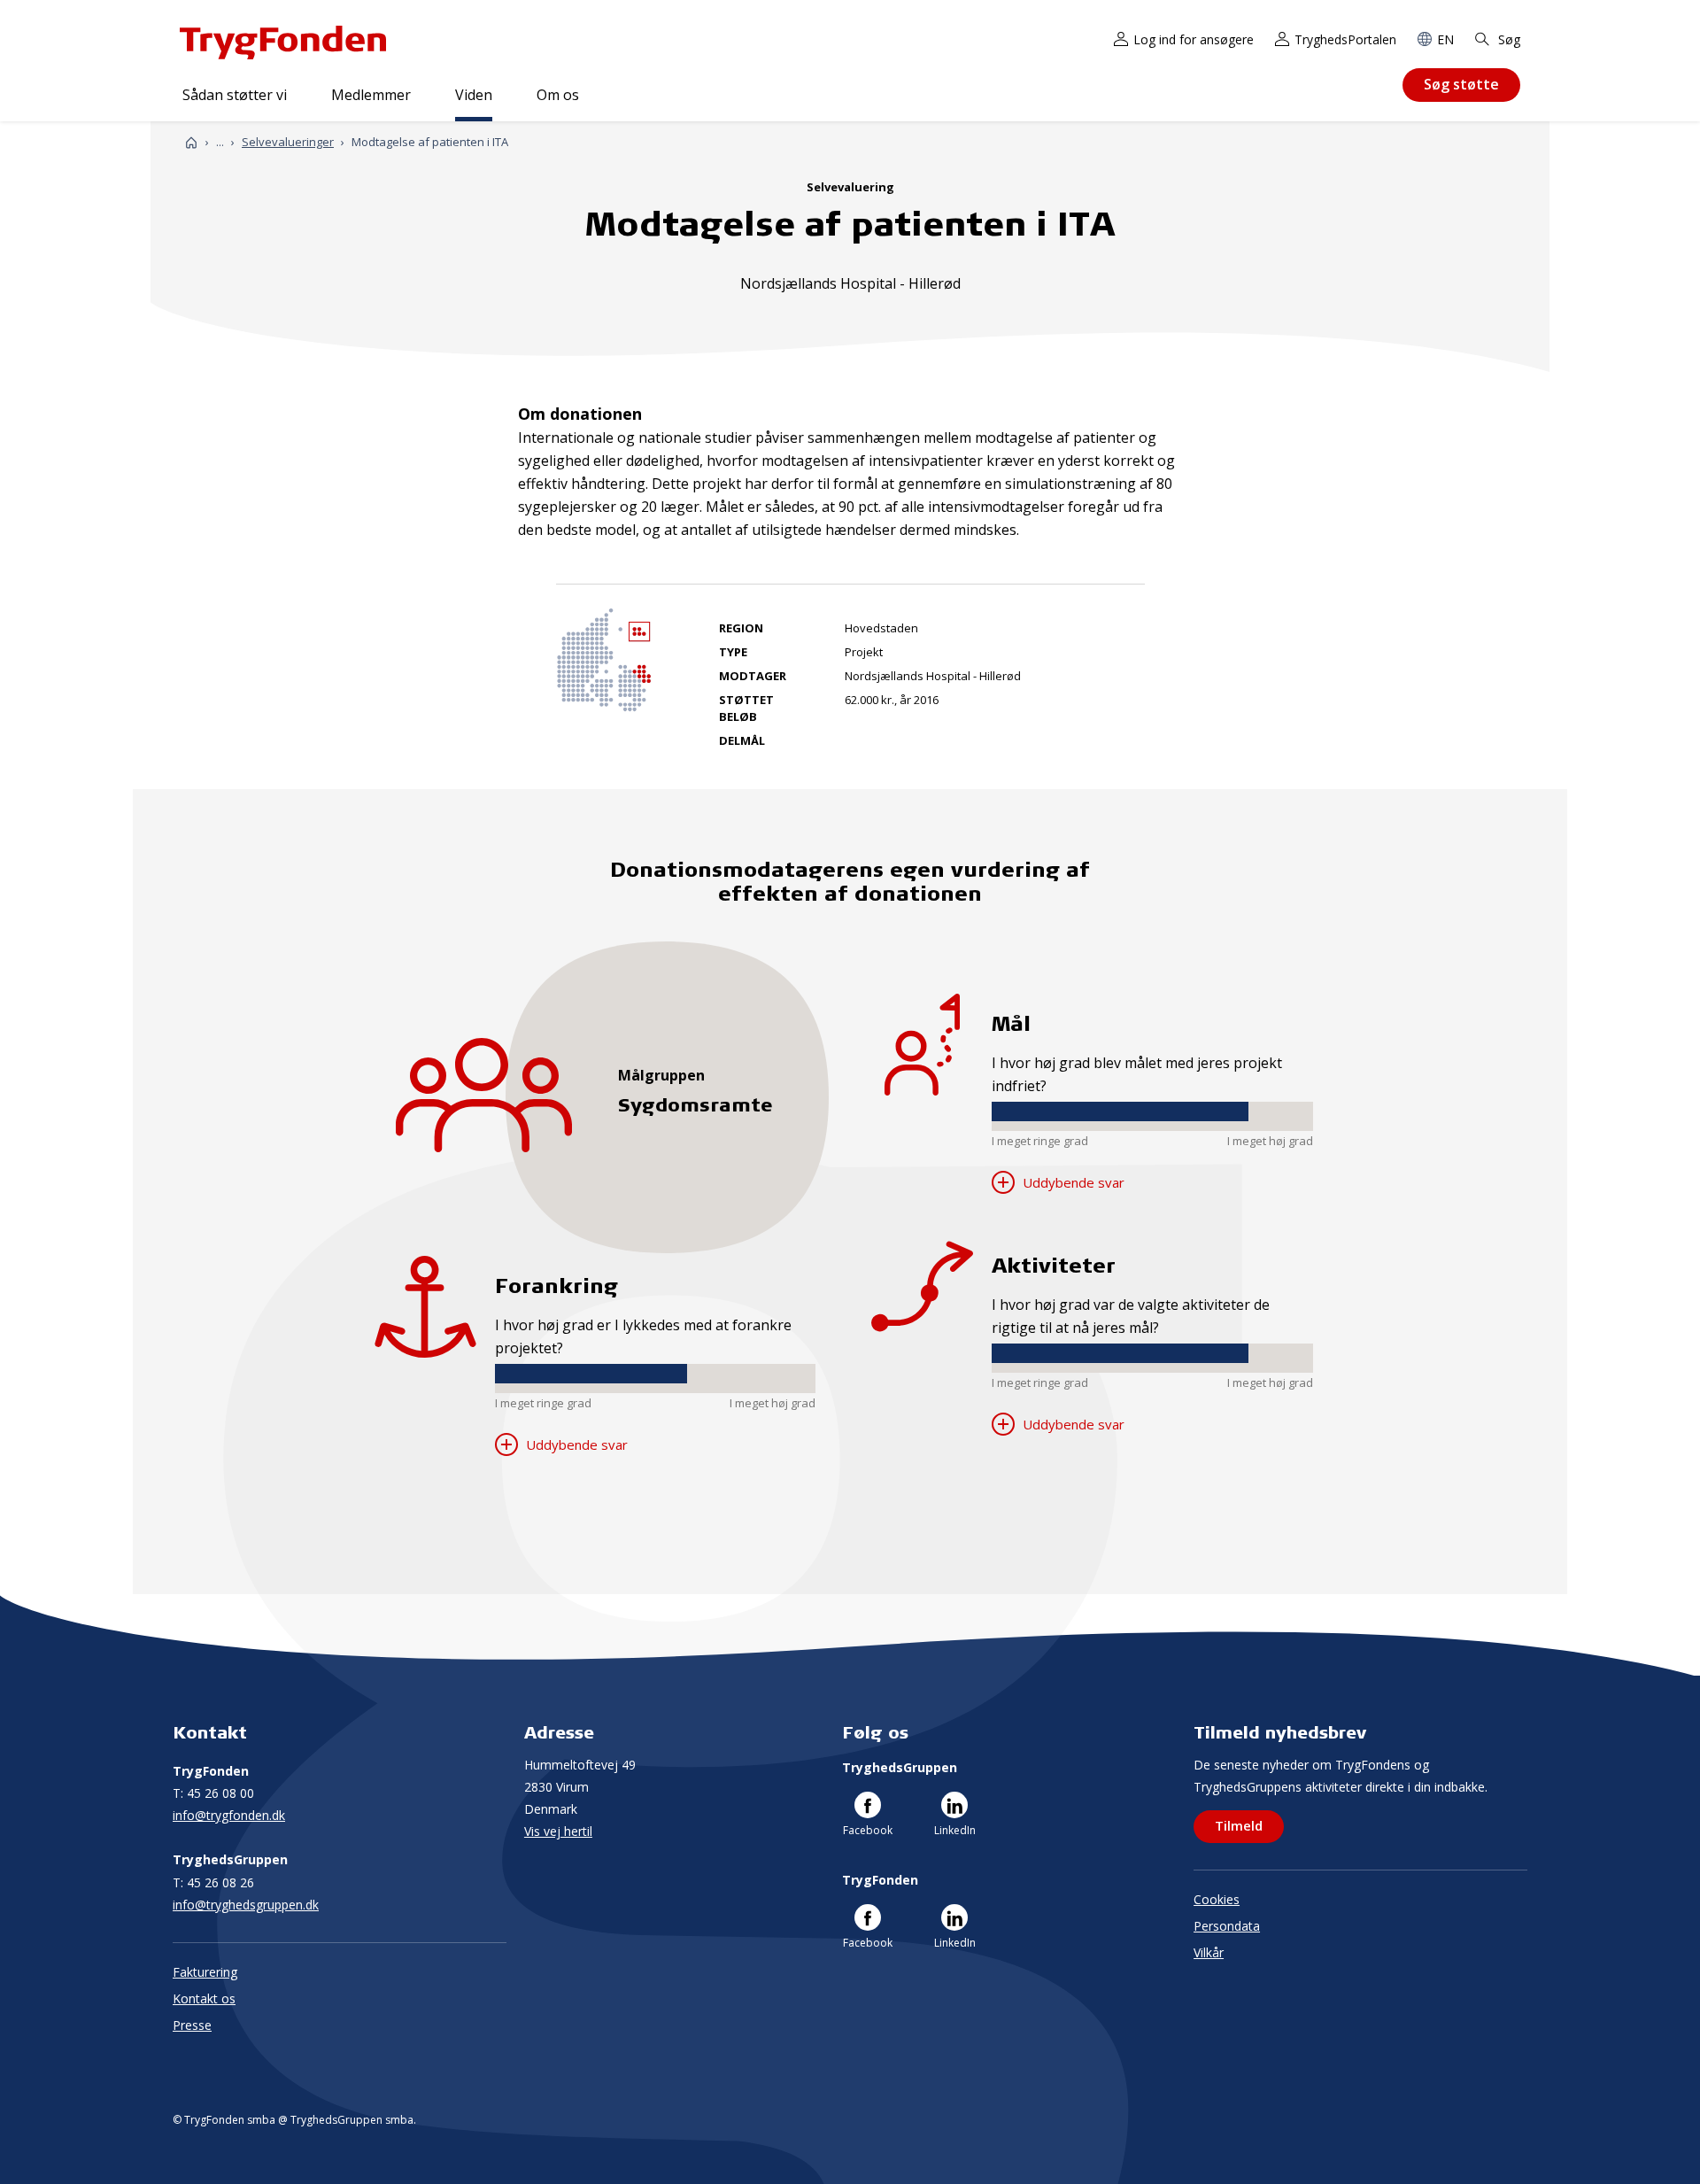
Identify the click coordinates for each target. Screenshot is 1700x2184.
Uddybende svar (575, 1444)
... (220, 142)
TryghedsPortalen (1345, 39)
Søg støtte (1461, 84)
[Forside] (191, 142)
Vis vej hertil (558, 1831)
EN (1445, 39)
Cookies (1217, 1899)
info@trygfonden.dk (229, 1815)
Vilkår (1209, 1952)
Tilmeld (1239, 1825)
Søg (1507, 39)
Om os (558, 95)
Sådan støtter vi (235, 95)
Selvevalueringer (288, 142)
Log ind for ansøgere (1194, 39)
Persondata (1227, 1926)
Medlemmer (371, 95)
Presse (192, 2025)
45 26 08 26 (213, 1882)
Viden (474, 95)
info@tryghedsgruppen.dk (246, 1905)
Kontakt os (204, 1998)
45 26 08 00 (213, 1793)
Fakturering (205, 1972)
